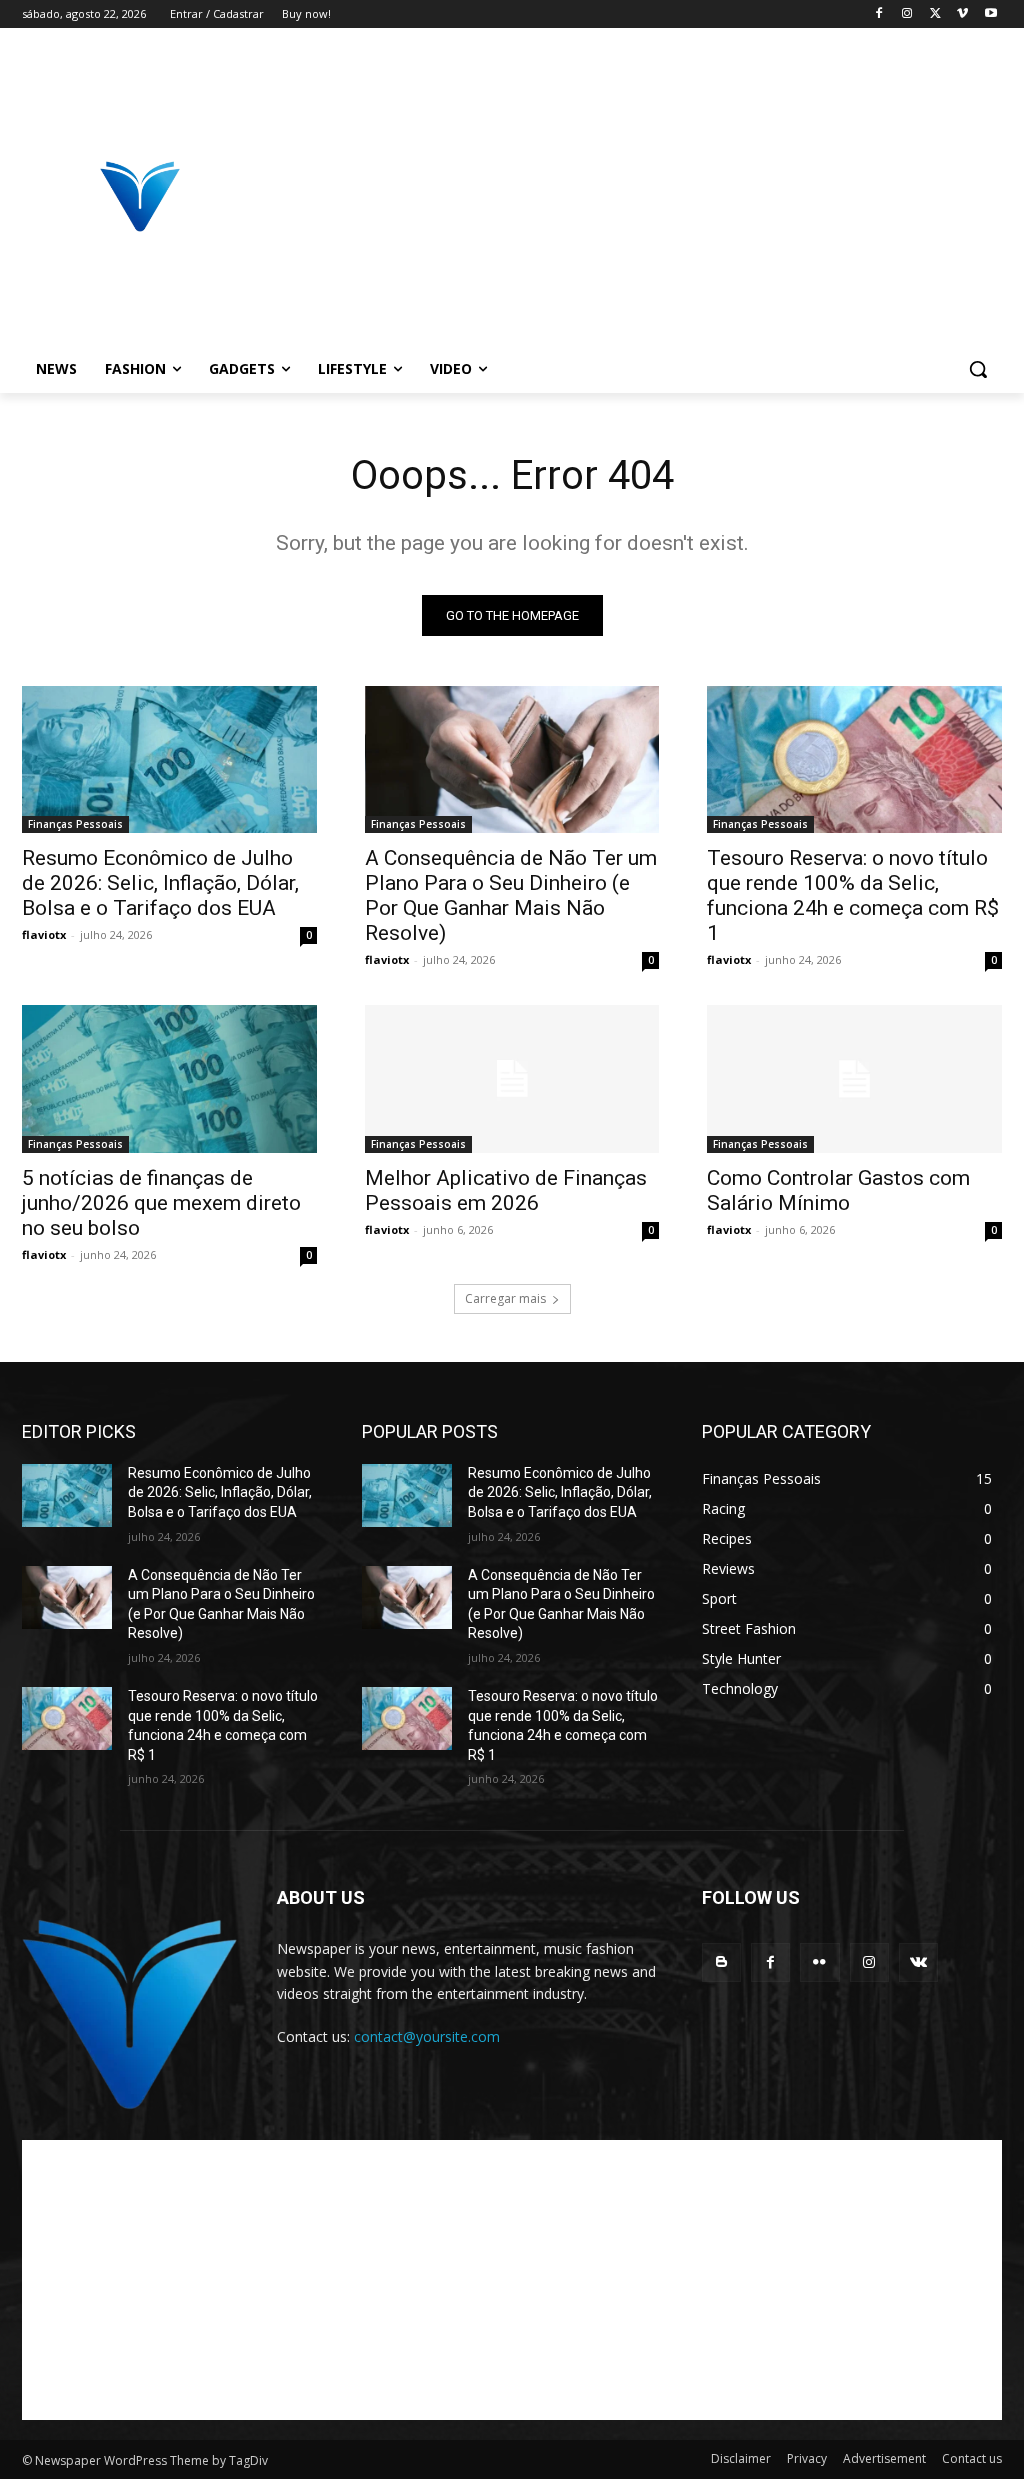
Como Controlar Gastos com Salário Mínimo (838, 1190)
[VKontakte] (918, 1962)
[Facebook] (879, 14)
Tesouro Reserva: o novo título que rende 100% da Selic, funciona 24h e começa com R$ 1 (853, 895)
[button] (978, 369)
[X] (935, 14)
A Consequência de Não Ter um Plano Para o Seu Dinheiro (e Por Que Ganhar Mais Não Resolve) (511, 895)
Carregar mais (505, 1298)
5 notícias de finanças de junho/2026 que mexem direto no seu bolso (161, 1203)
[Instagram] (907, 14)
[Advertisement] (629, 196)
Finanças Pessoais (75, 824)
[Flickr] (819, 1962)
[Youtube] (990, 14)
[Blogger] (721, 1962)
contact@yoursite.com (427, 2036)
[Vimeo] (962, 14)
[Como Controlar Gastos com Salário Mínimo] (854, 1078)
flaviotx (44, 934)
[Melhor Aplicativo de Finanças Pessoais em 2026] (512, 1078)
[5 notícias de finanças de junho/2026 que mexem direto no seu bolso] (169, 1078)
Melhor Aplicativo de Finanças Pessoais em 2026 (506, 1190)
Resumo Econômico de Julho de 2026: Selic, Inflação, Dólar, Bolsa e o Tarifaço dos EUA (160, 883)
